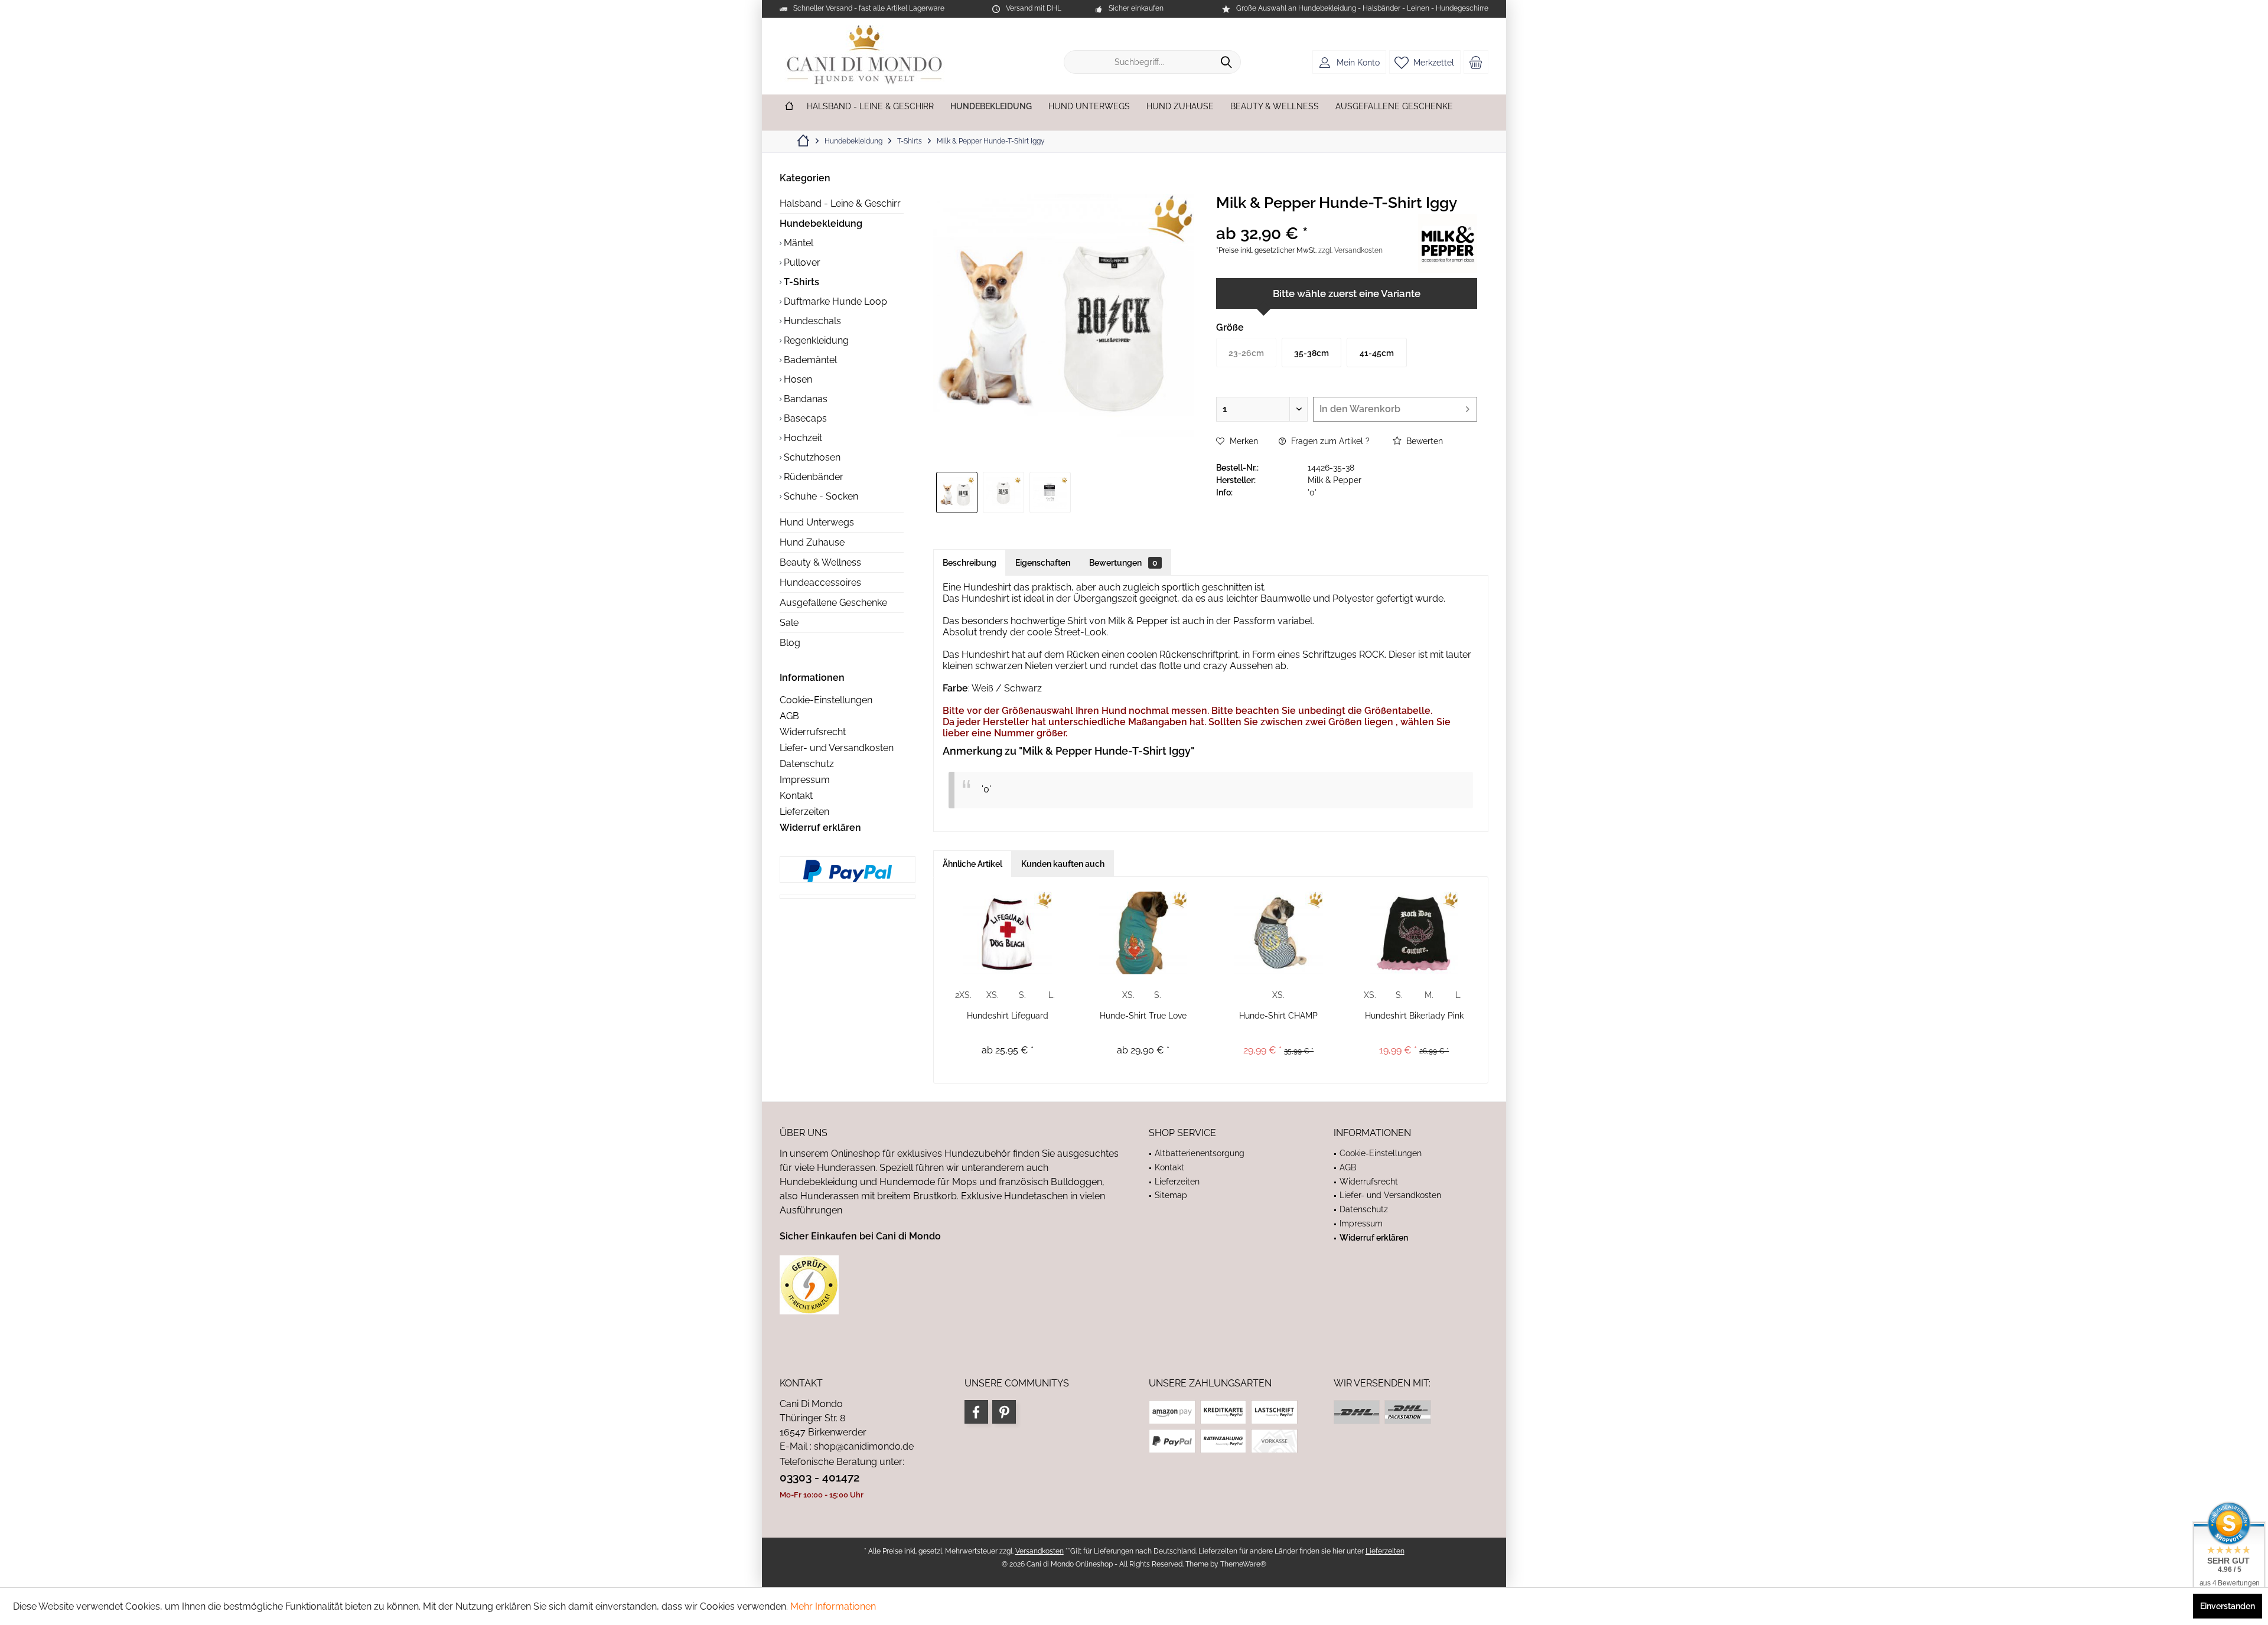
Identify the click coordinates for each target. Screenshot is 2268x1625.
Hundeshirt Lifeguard (1008, 1016)
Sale (789, 623)
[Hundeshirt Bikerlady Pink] (1415, 933)
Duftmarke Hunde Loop (834, 301)
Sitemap (1171, 1195)
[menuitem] (1476, 62)
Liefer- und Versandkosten (837, 748)
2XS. (963, 995)
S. (1022, 995)
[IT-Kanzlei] (949, 1285)
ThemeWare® (1243, 1564)
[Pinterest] (1004, 1412)
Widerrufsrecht (813, 732)
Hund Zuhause (812, 542)
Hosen (797, 379)
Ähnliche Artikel (972, 864)
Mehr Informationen (833, 1606)
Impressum (805, 780)
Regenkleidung (815, 340)
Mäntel (797, 243)
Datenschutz (807, 764)
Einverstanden (2228, 1606)
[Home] (789, 107)
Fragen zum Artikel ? (1329, 441)
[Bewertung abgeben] (1316, 218)
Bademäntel (809, 360)
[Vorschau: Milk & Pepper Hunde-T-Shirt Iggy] (957, 492)
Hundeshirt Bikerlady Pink (1414, 1016)
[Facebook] (976, 1412)
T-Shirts (800, 282)
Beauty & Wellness (820, 562)
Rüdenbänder (812, 477)
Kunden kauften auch (1063, 864)
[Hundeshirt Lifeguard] (1008, 933)
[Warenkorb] (1476, 62)
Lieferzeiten (804, 812)
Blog (790, 643)
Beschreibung (970, 563)
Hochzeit (802, 438)
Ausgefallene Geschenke (833, 603)
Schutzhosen (811, 457)
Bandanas (804, 399)
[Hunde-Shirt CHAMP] (1279, 933)
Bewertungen (1123, 563)
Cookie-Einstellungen (826, 700)
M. (1429, 995)
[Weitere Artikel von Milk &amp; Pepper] (1448, 243)
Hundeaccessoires (820, 583)
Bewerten (1423, 441)
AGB (789, 716)
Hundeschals (811, 321)
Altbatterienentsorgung (1200, 1153)
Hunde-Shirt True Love (1143, 1016)
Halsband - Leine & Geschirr (840, 203)
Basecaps (804, 418)
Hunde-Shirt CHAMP (1278, 1016)
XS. (993, 995)
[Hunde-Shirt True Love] (1143, 933)
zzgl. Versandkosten (1350, 250)
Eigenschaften (1043, 563)
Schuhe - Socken (820, 496)
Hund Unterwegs (817, 522)
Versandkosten (1039, 1551)
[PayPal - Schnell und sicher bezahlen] (848, 871)
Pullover (801, 262)
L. (1052, 995)
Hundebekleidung (821, 223)
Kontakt (796, 796)
